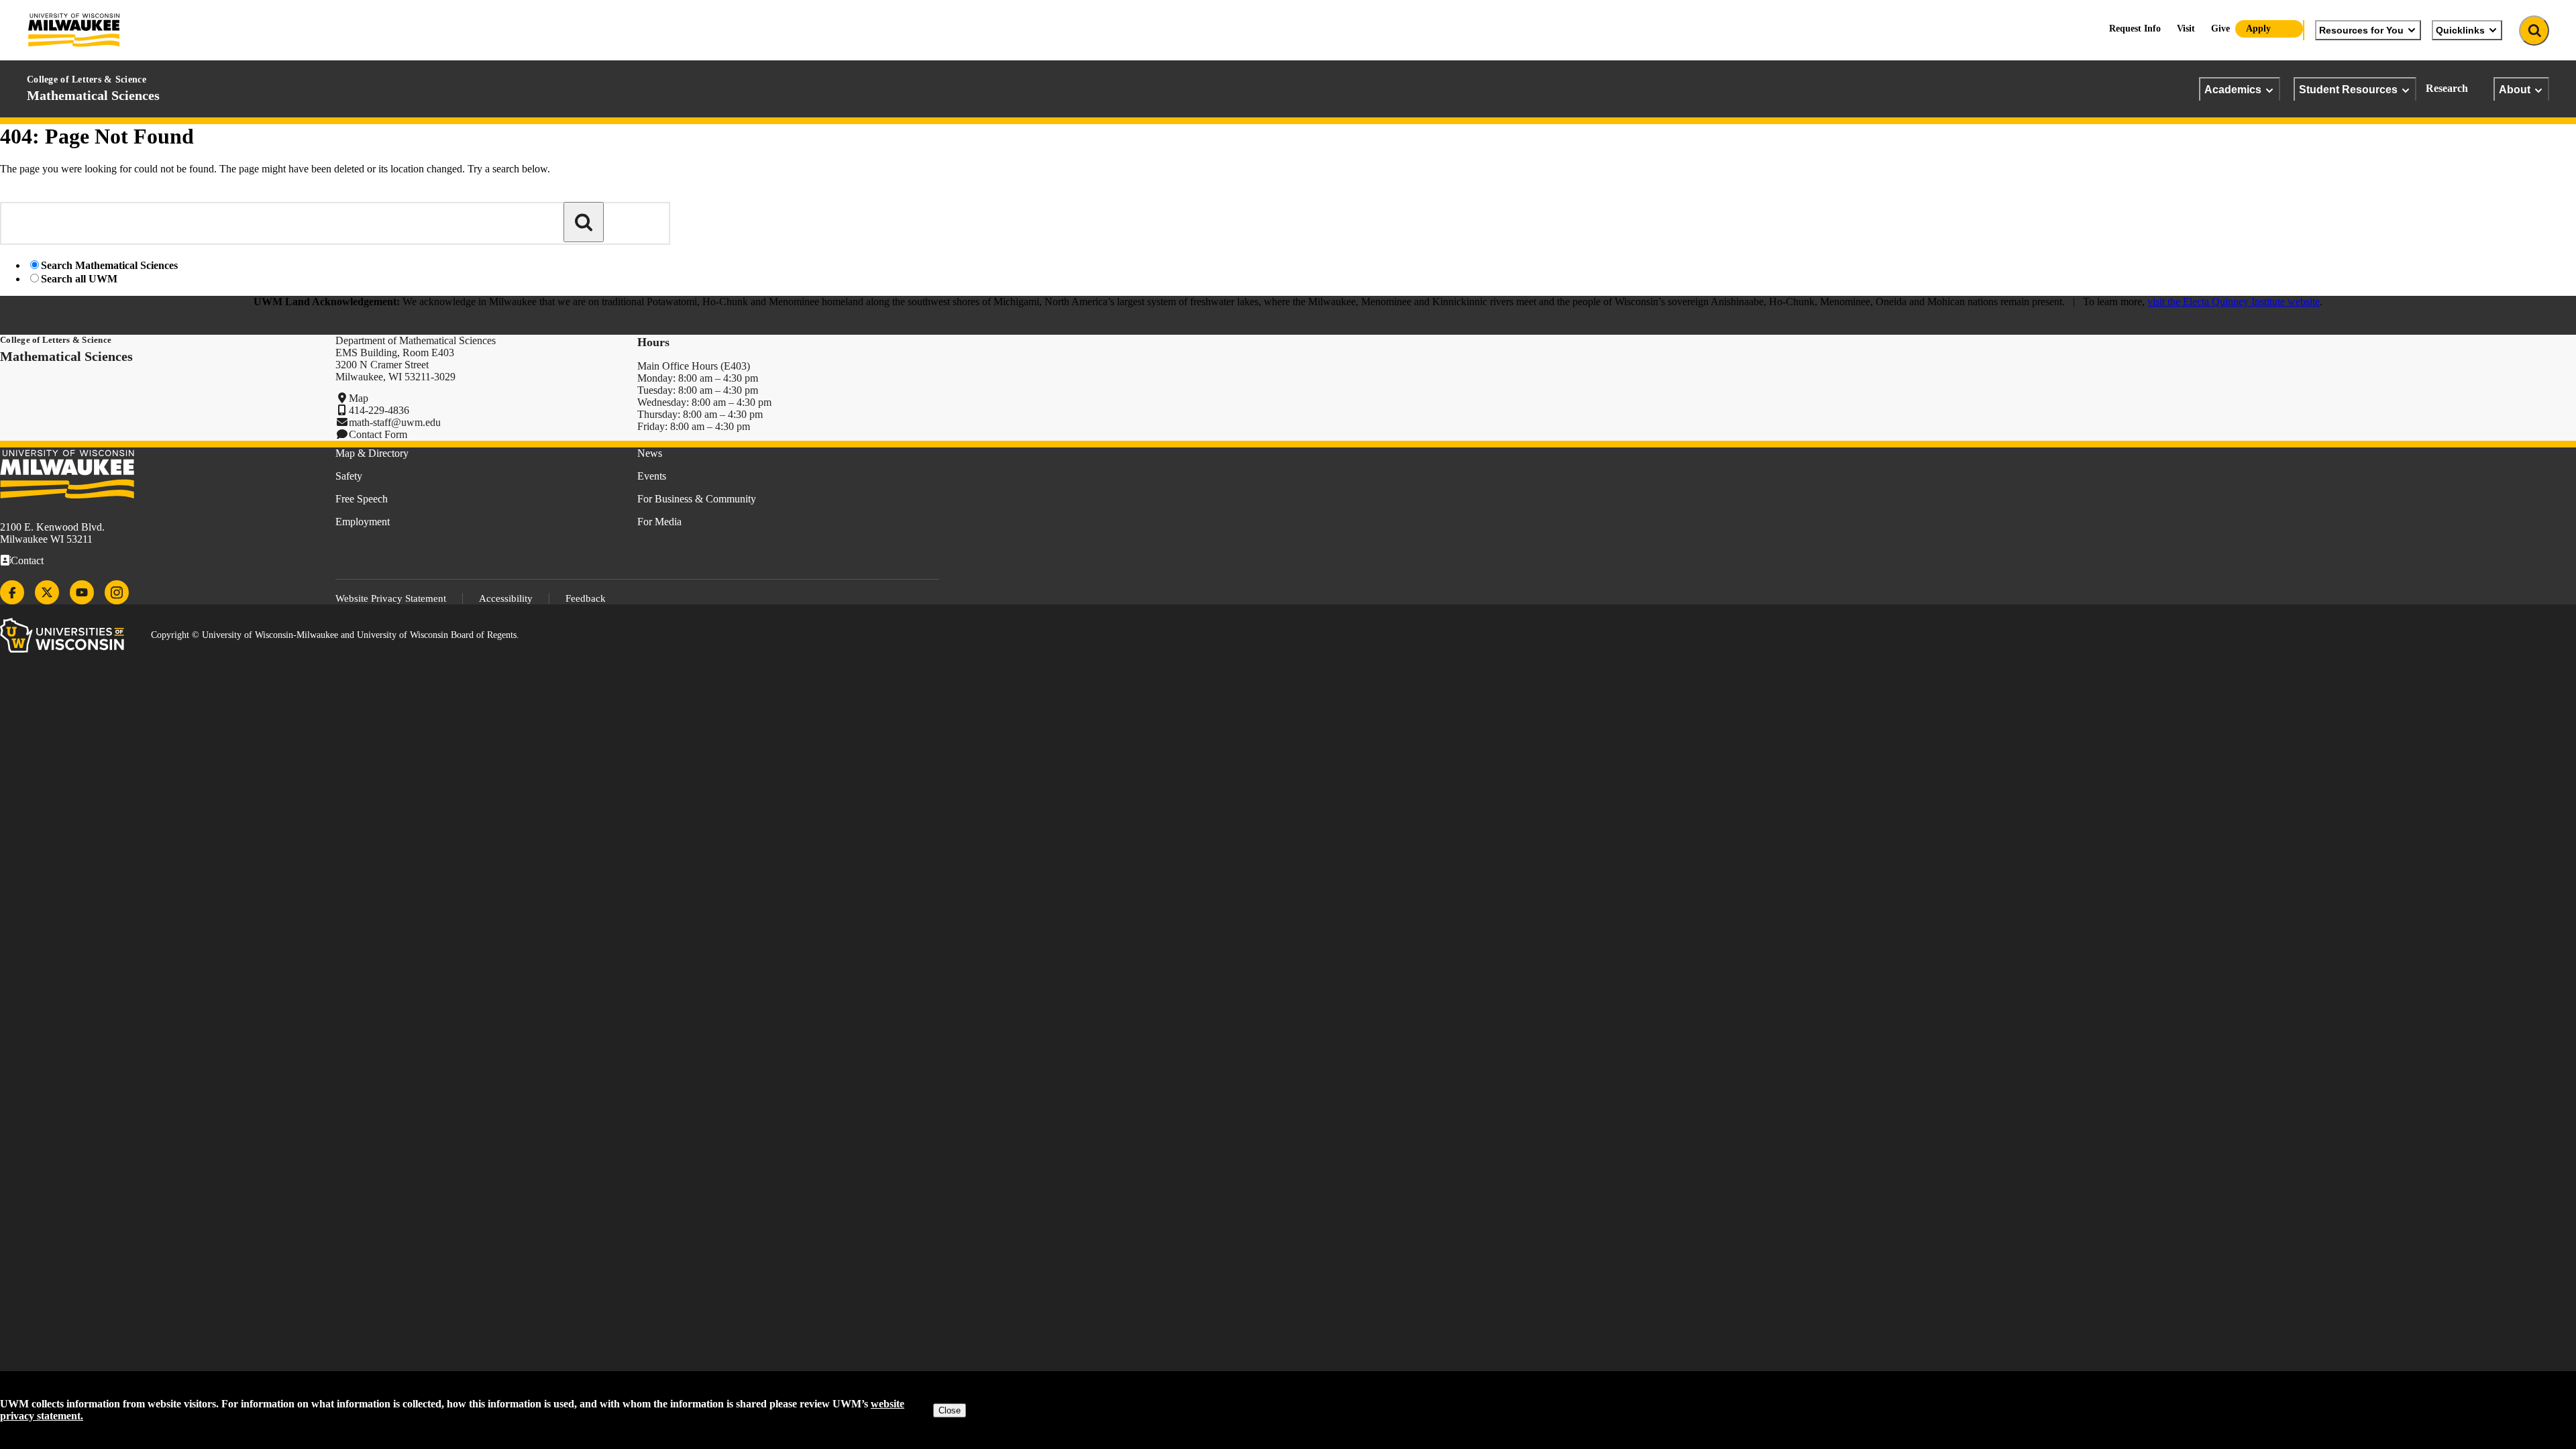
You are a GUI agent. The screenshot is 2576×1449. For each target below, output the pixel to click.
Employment (363, 522)
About (2515, 89)
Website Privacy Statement (391, 598)
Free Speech (362, 499)
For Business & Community (697, 499)
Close (950, 1410)
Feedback (586, 598)
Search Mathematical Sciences (109, 265)
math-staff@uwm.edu (395, 422)
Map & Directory (372, 453)
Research (2447, 88)
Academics (2233, 89)
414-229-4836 (379, 410)
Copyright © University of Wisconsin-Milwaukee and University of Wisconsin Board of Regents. (335, 635)
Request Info (2135, 29)
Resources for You (2361, 30)
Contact (27, 560)
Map (359, 398)
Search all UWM (79, 279)
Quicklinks (2460, 30)
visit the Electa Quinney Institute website (2234, 302)
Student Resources (2348, 89)
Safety (349, 476)
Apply (2258, 29)
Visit (2186, 29)
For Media (659, 522)
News (650, 453)
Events (652, 476)
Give (2220, 29)
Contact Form (378, 434)
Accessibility (506, 598)
